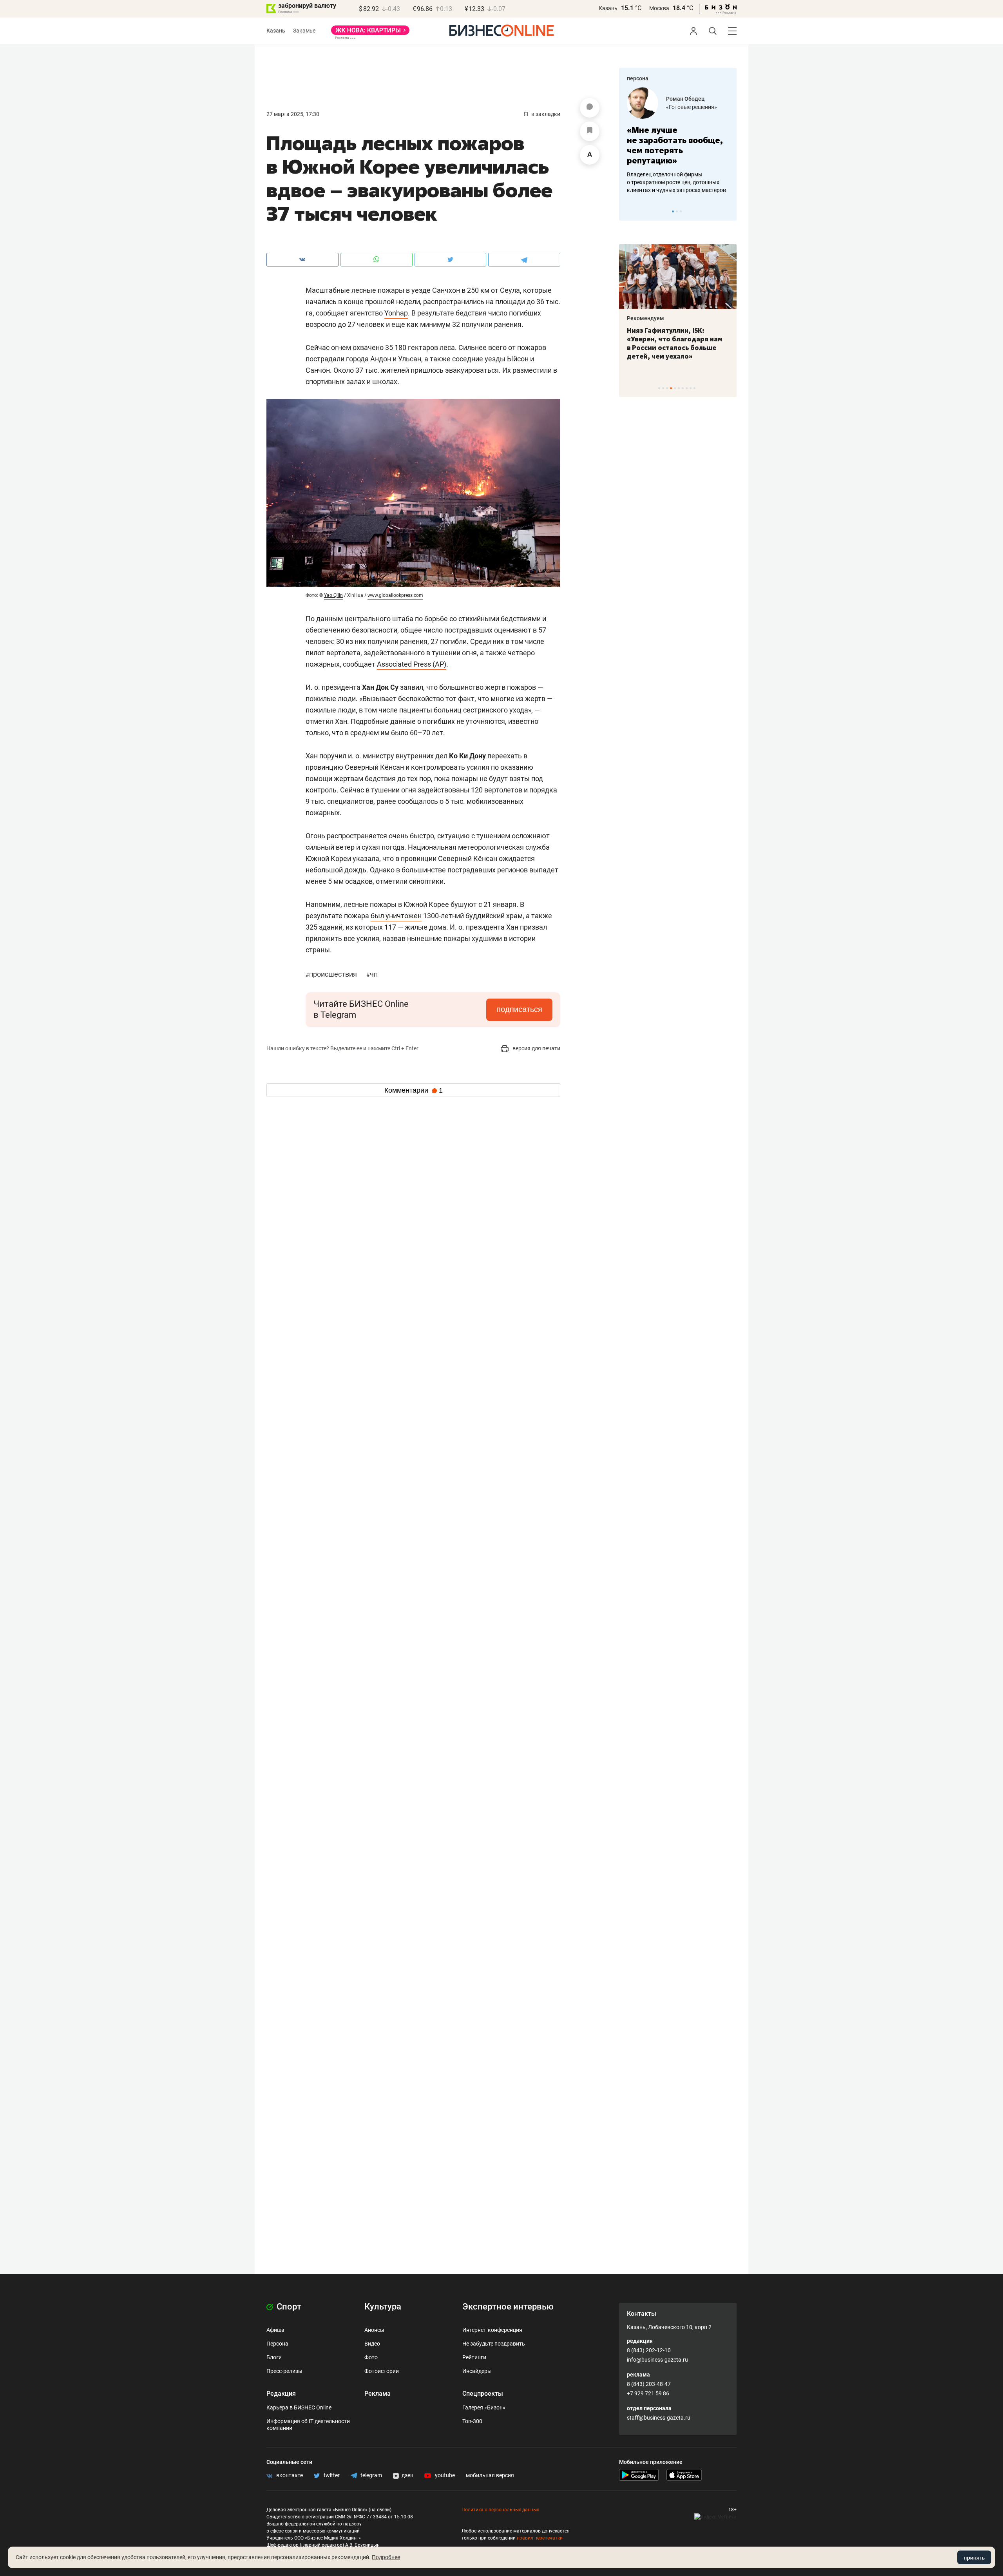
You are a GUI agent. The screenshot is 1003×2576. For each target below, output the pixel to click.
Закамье (304, 31)
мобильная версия (490, 2475)
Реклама (377, 2394)
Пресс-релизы (284, 2371)
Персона (277, 2344)
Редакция (281, 2394)
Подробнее (386, 2557)
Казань (608, 8)
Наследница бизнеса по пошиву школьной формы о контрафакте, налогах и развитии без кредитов (670, 182)
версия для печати (536, 1048)
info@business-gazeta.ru (657, 2360)
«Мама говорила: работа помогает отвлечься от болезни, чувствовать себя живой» (678, 145)
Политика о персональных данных (500, 2510)
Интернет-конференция (492, 2330)
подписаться (519, 1009)
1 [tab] (673, 211)
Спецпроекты (483, 2394)
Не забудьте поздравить (494, 2344)
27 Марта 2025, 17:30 (293, 114)
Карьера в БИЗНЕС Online (299, 2407)
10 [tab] (694, 388)
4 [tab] (671, 388)
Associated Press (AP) (412, 664)
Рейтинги (474, 2357)
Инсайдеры (477, 2371)
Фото (371, 2357)
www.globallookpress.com (395, 595)
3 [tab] (681, 211)
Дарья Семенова (688, 99)
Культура (383, 2307)
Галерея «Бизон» (484, 2407)
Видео (372, 2344)
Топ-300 (472, 2421)
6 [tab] (679, 388)
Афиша (275, 2330)
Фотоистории (382, 2371)
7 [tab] (683, 388)
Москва (659, 8)
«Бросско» (680, 107)
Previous (630, 211)
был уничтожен (396, 916)
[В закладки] (590, 131)
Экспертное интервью (508, 2307)
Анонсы (374, 2330)
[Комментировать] (590, 108)
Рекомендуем (645, 318)
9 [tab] (691, 388)
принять (974, 2558)
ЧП (372, 974)
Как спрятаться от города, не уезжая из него (672, 335)
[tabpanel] (678, 141)
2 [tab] (677, 211)
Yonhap (396, 313)
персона (638, 78)
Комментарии (414, 1090)
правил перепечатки (540, 2538)
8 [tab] (687, 388)
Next (728, 211)
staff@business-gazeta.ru (659, 2418)
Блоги (274, 2357)
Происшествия (332, 974)
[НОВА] (370, 33)
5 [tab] (675, 388)
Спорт (288, 2307)
